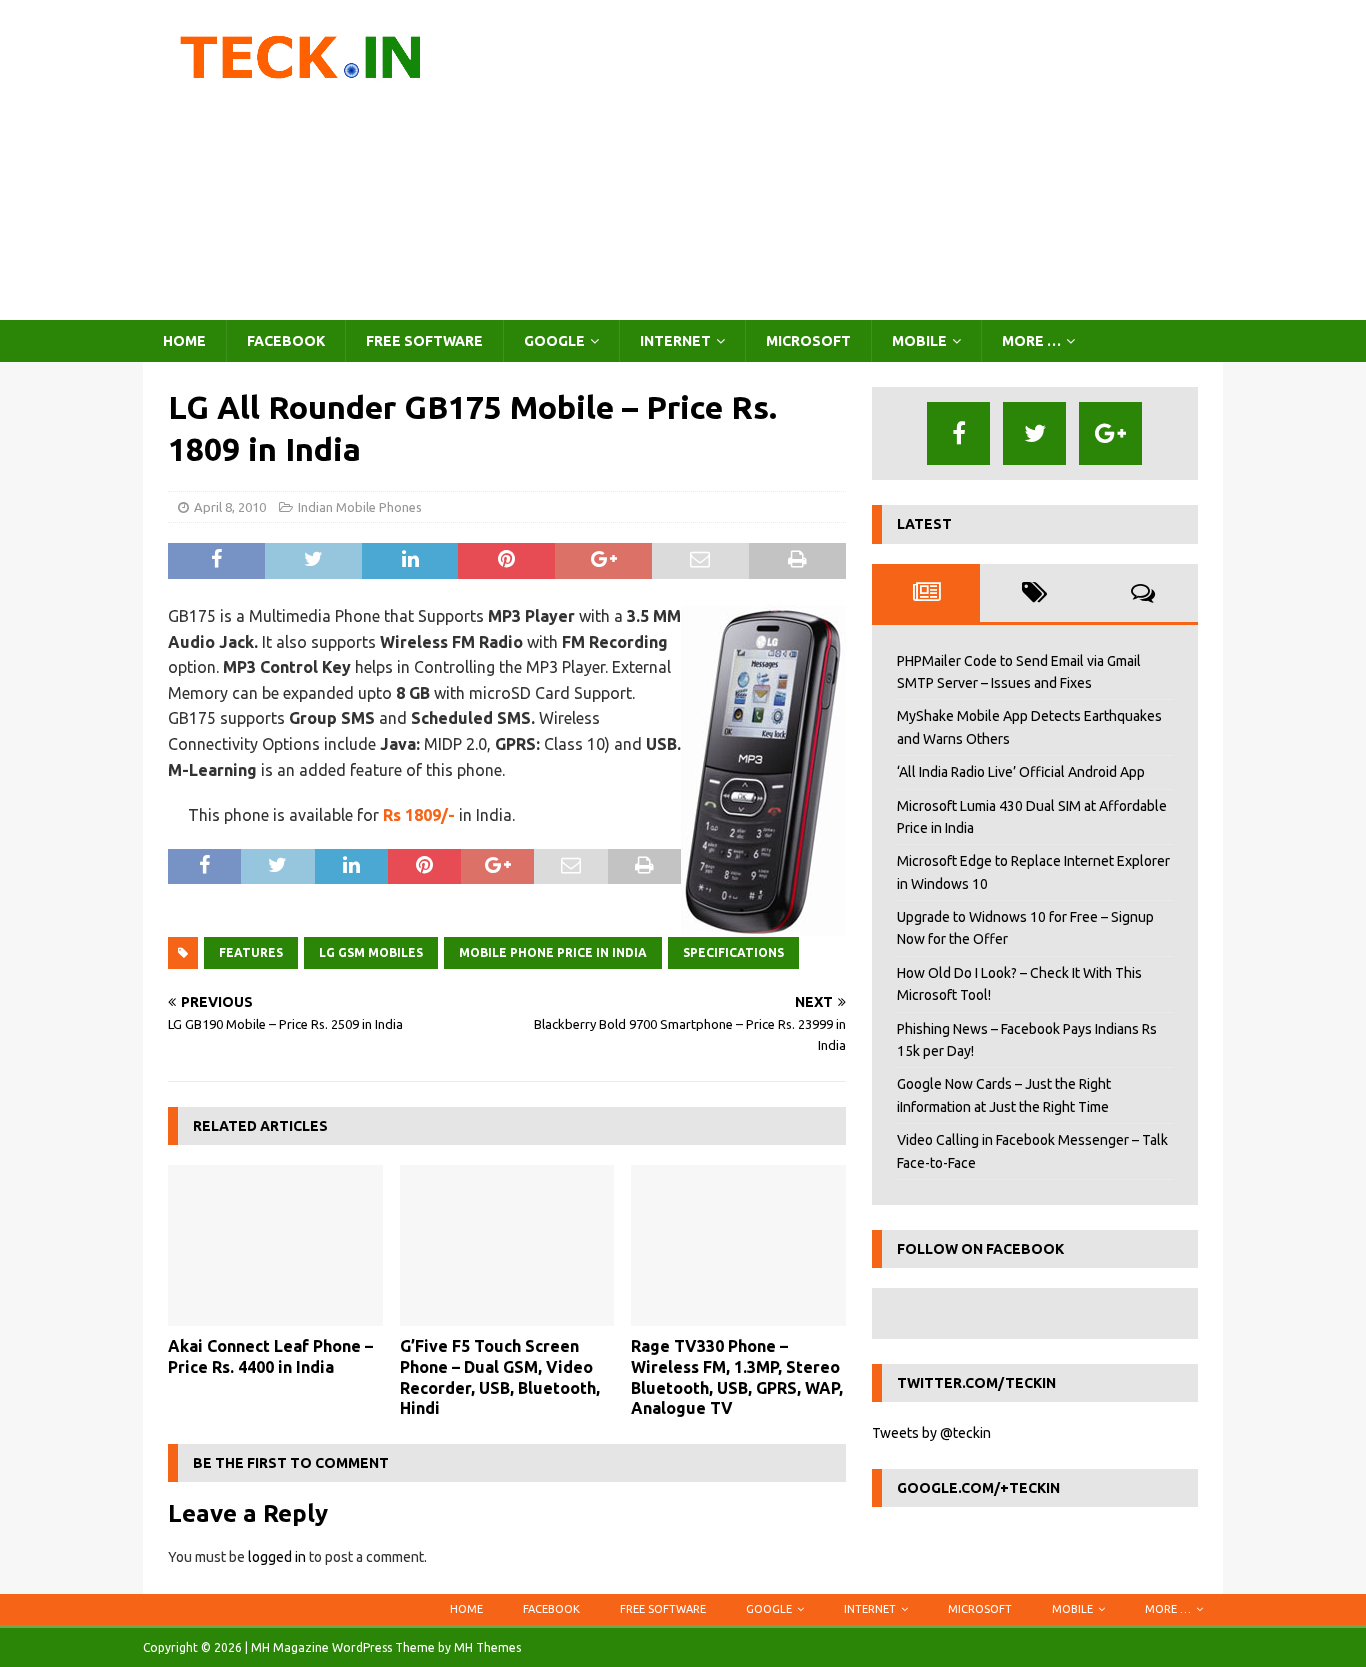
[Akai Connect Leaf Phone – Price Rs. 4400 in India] (275, 1245)
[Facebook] (958, 433)
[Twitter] (1034, 433)
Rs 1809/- (419, 815)
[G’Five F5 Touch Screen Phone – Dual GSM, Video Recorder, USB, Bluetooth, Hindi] (507, 1245)
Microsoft (808, 341)
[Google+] (1110, 433)
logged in (277, 1557)
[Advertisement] (857, 160)
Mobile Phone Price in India (553, 952)
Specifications (733, 952)
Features (251, 952)
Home (184, 341)
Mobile (919, 341)
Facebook (286, 341)
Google (554, 341)
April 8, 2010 (230, 507)
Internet (675, 341)
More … (1031, 341)
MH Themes (487, 1647)
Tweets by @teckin (931, 1433)
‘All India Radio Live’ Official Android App (1021, 772)
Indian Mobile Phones (360, 507)
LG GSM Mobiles (371, 952)
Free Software (424, 341)
